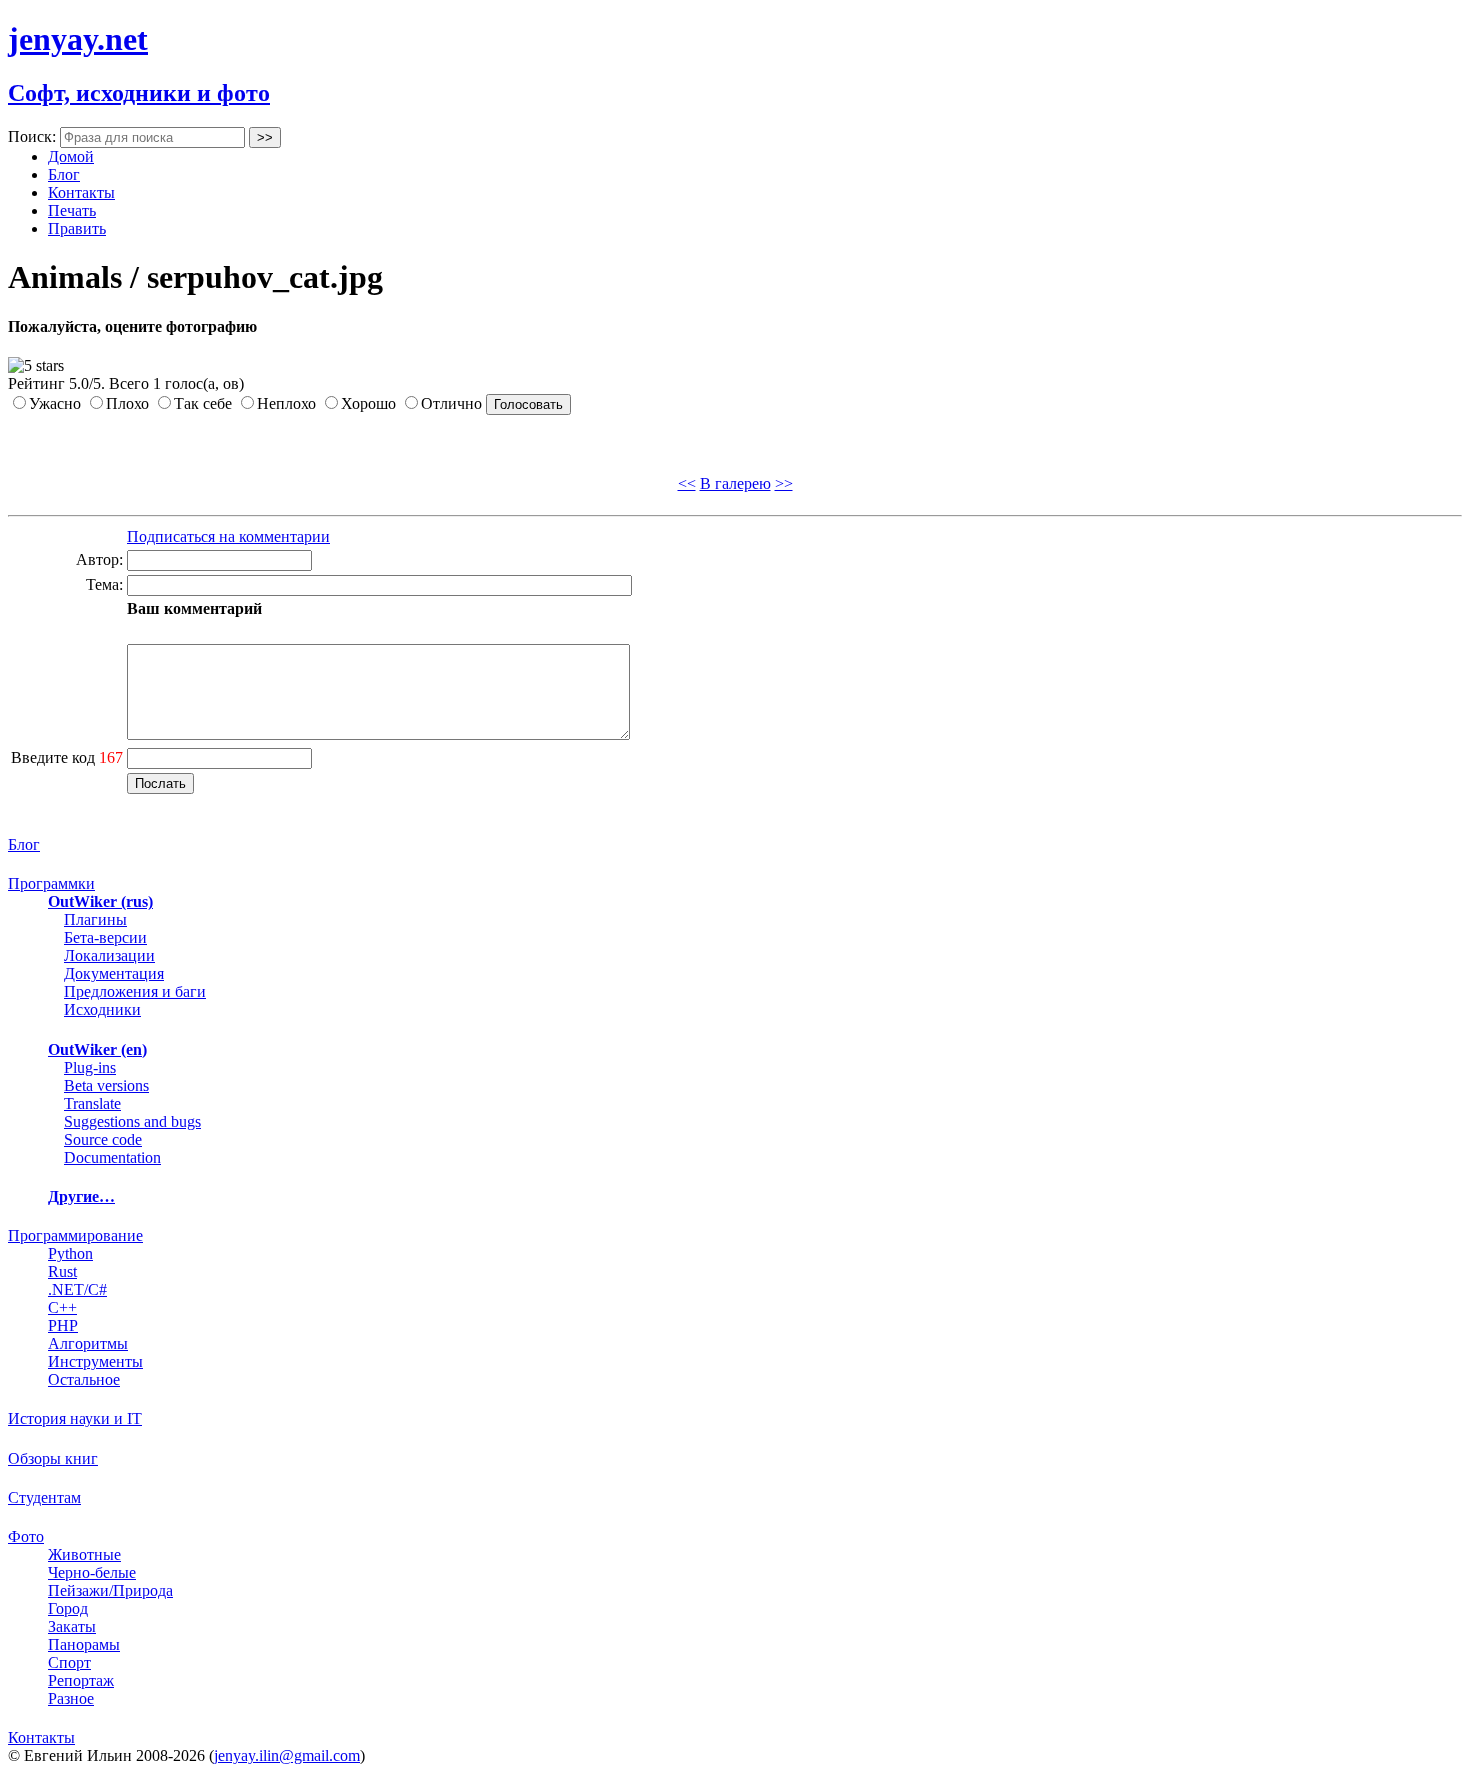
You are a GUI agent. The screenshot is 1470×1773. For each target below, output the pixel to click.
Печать (72, 210)
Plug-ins (90, 1067)
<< (687, 483)
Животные (84, 1554)
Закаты (72, 1626)
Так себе (203, 403)
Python (70, 1253)
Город (68, 1608)
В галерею (735, 483)
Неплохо (286, 403)
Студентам (44, 1497)
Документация (114, 973)
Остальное (84, 1379)
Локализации (109, 955)
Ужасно (55, 403)
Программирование (75, 1235)
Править (77, 228)
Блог (64, 174)
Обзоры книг (53, 1458)
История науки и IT (75, 1418)
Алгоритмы (88, 1343)
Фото (26, 1536)
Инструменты (95, 1361)
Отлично (451, 403)
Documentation (112, 1157)
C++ (62, 1307)
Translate (92, 1103)
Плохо (127, 403)
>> (784, 483)
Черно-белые (92, 1572)
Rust (62, 1271)
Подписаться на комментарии (228, 536)
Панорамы (84, 1644)
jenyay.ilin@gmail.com (287, 1755)
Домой (71, 156)
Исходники (102, 1009)
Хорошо (368, 403)
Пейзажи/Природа (110, 1590)
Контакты (81, 192)
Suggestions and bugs (132, 1121)
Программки (51, 883)
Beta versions (106, 1085)
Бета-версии (105, 937)
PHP (63, 1325)
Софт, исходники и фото (139, 93)
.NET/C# (77, 1289)
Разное (71, 1698)
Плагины (95, 919)
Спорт (69, 1662)
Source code (103, 1139)
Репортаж (81, 1680)
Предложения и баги (135, 991)
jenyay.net (78, 39)
